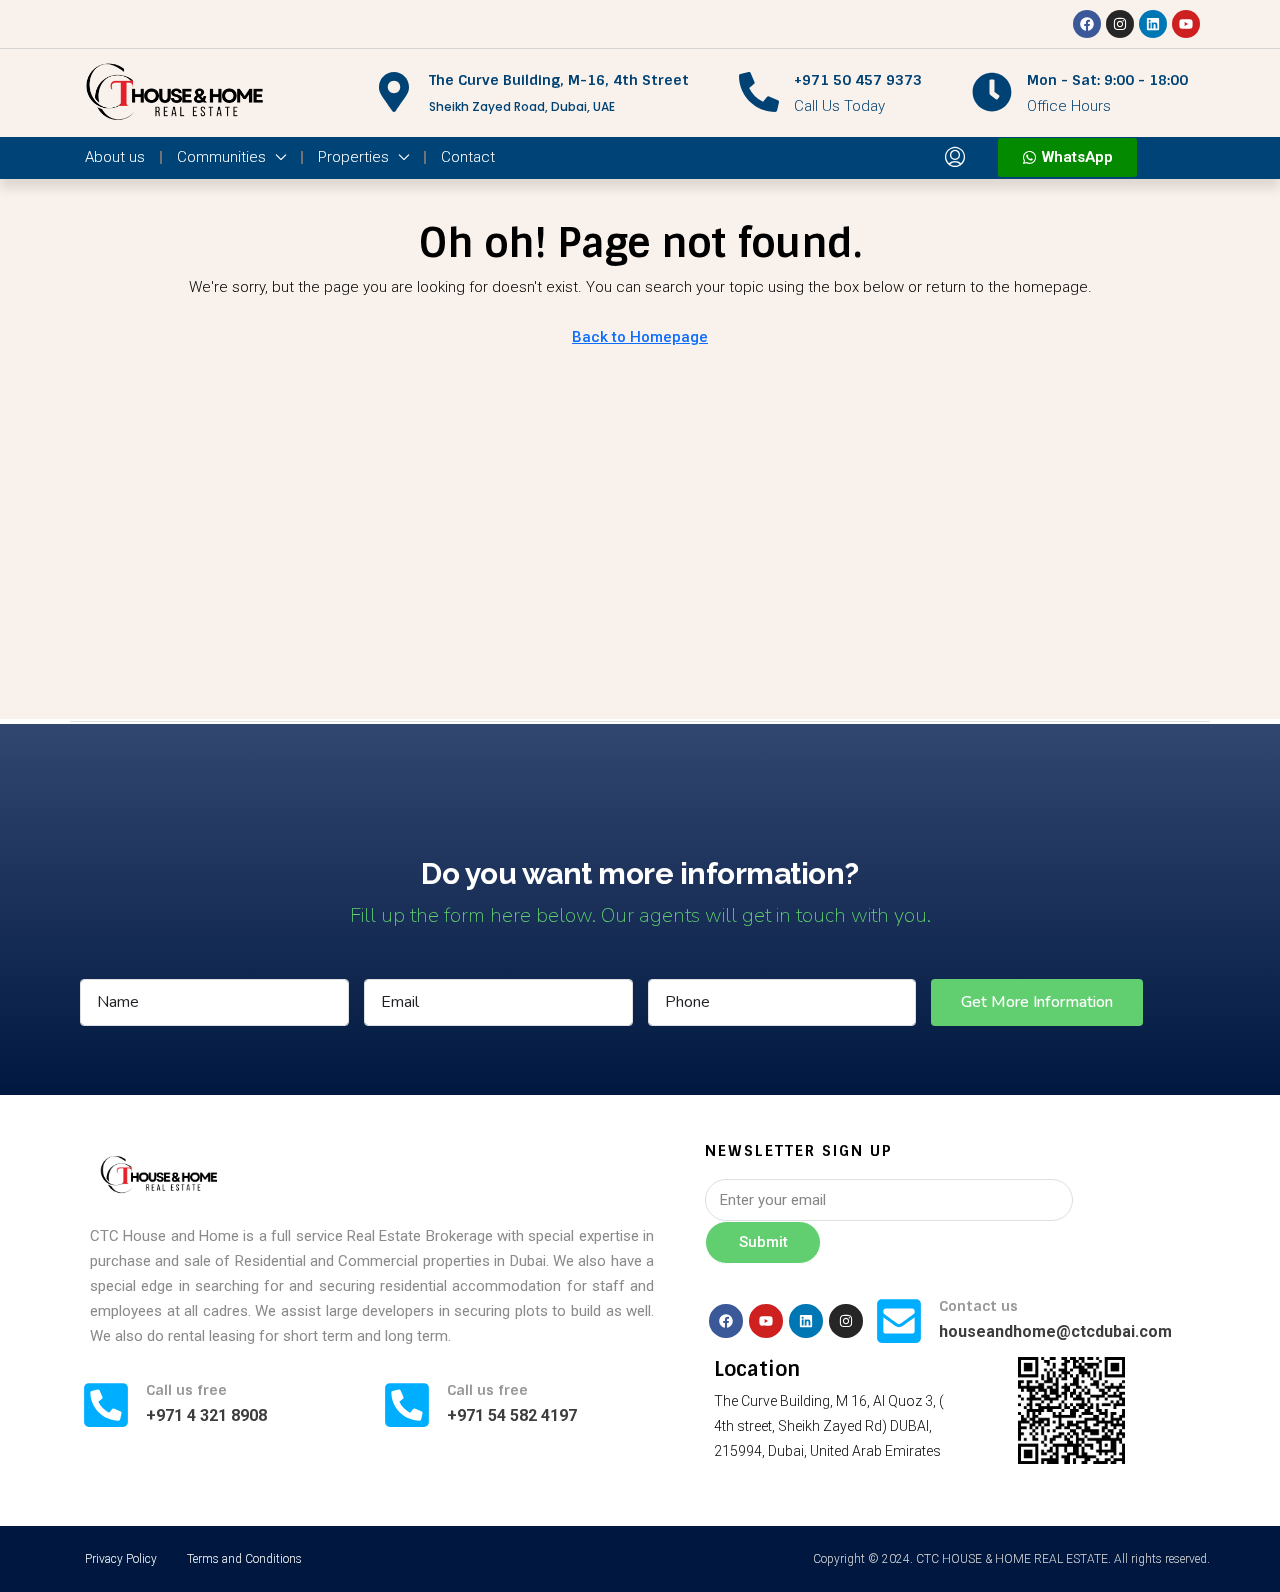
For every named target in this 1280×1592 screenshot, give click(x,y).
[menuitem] (955, 158)
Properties (353, 157)
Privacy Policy (121, 1559)
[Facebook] (1087, 24)
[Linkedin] (1153, 24)
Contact (468, 157)
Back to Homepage (640, 337)
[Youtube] (1186, 24)
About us (115, 157)
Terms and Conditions (244, 1559)
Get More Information (1037, 1002)
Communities (221, 157)
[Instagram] (1120, 24)
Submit (763, 1242)
